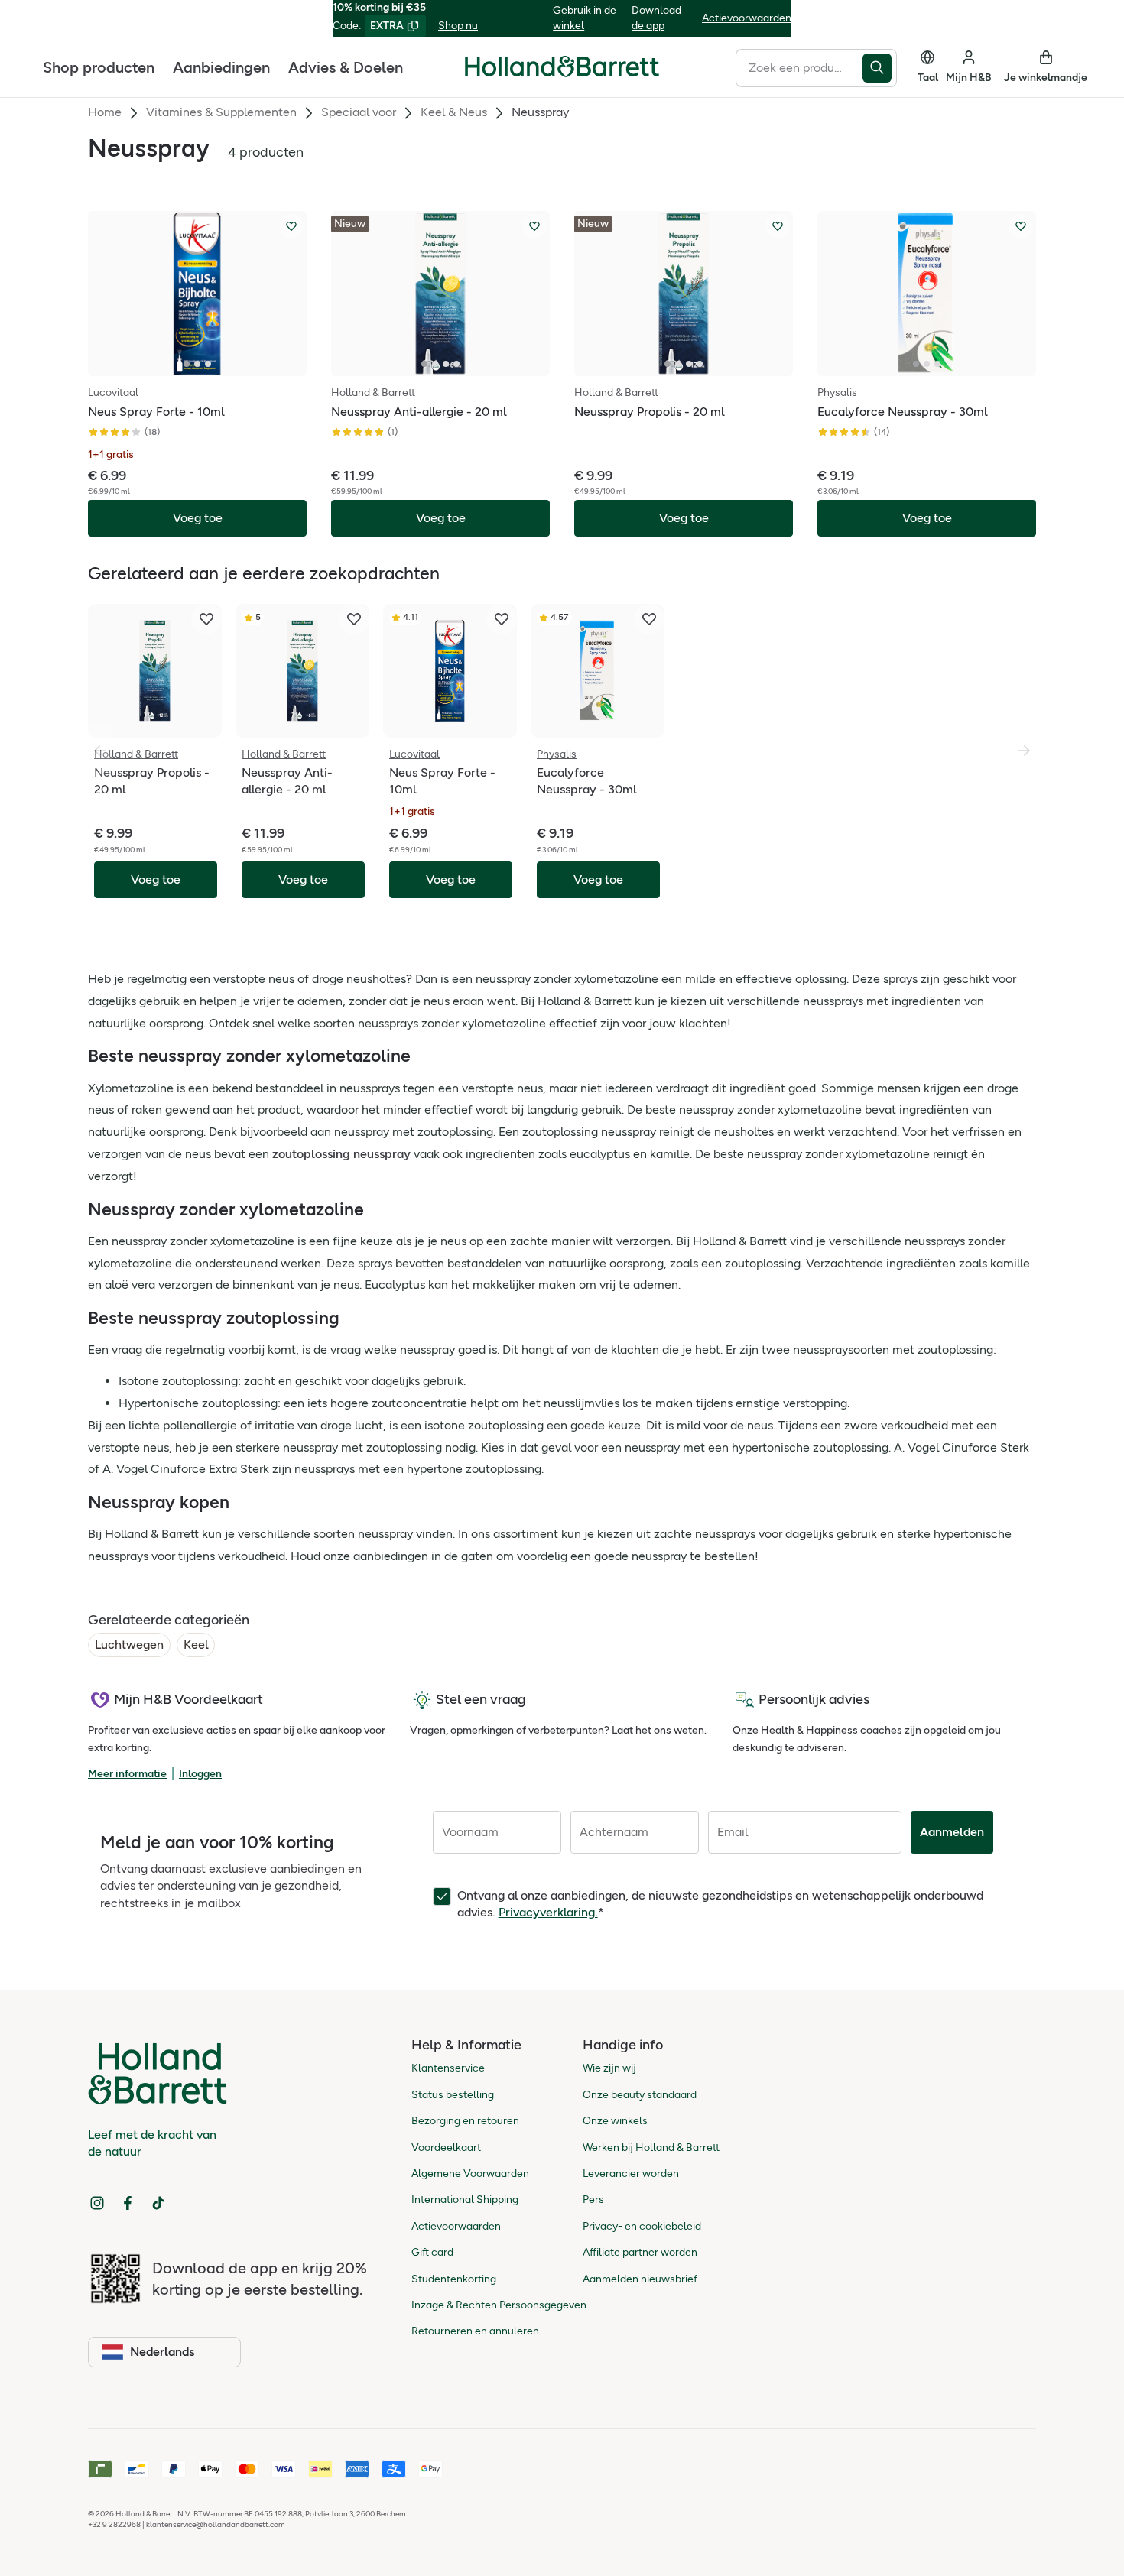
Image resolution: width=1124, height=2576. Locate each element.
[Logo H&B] (562, 73)
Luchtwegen (129, 1645)
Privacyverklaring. (548, 1912)
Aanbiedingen (221, 67)
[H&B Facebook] (128, 2203)
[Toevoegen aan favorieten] (291, 226)
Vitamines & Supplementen (221, 112)
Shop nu (458, 26)
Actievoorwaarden (747, 18)
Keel (196, 1645)
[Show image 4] (456, 364)
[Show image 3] (208, 364)
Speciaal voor (359, 112)
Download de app (656, 18)
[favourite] (206, 619)
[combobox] (799, 67)
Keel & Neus (454, 112)
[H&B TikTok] (158, 2203)
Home (105, 112)
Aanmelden (952, 1832)
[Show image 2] (197, 364)
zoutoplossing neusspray (341, 1154)
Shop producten (99, 67)
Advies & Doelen (346, 67)
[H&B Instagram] (97, 2203)
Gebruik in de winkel (585, 18)
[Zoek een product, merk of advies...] (880, 67)
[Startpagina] (562, 67)
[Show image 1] (187, 364)
